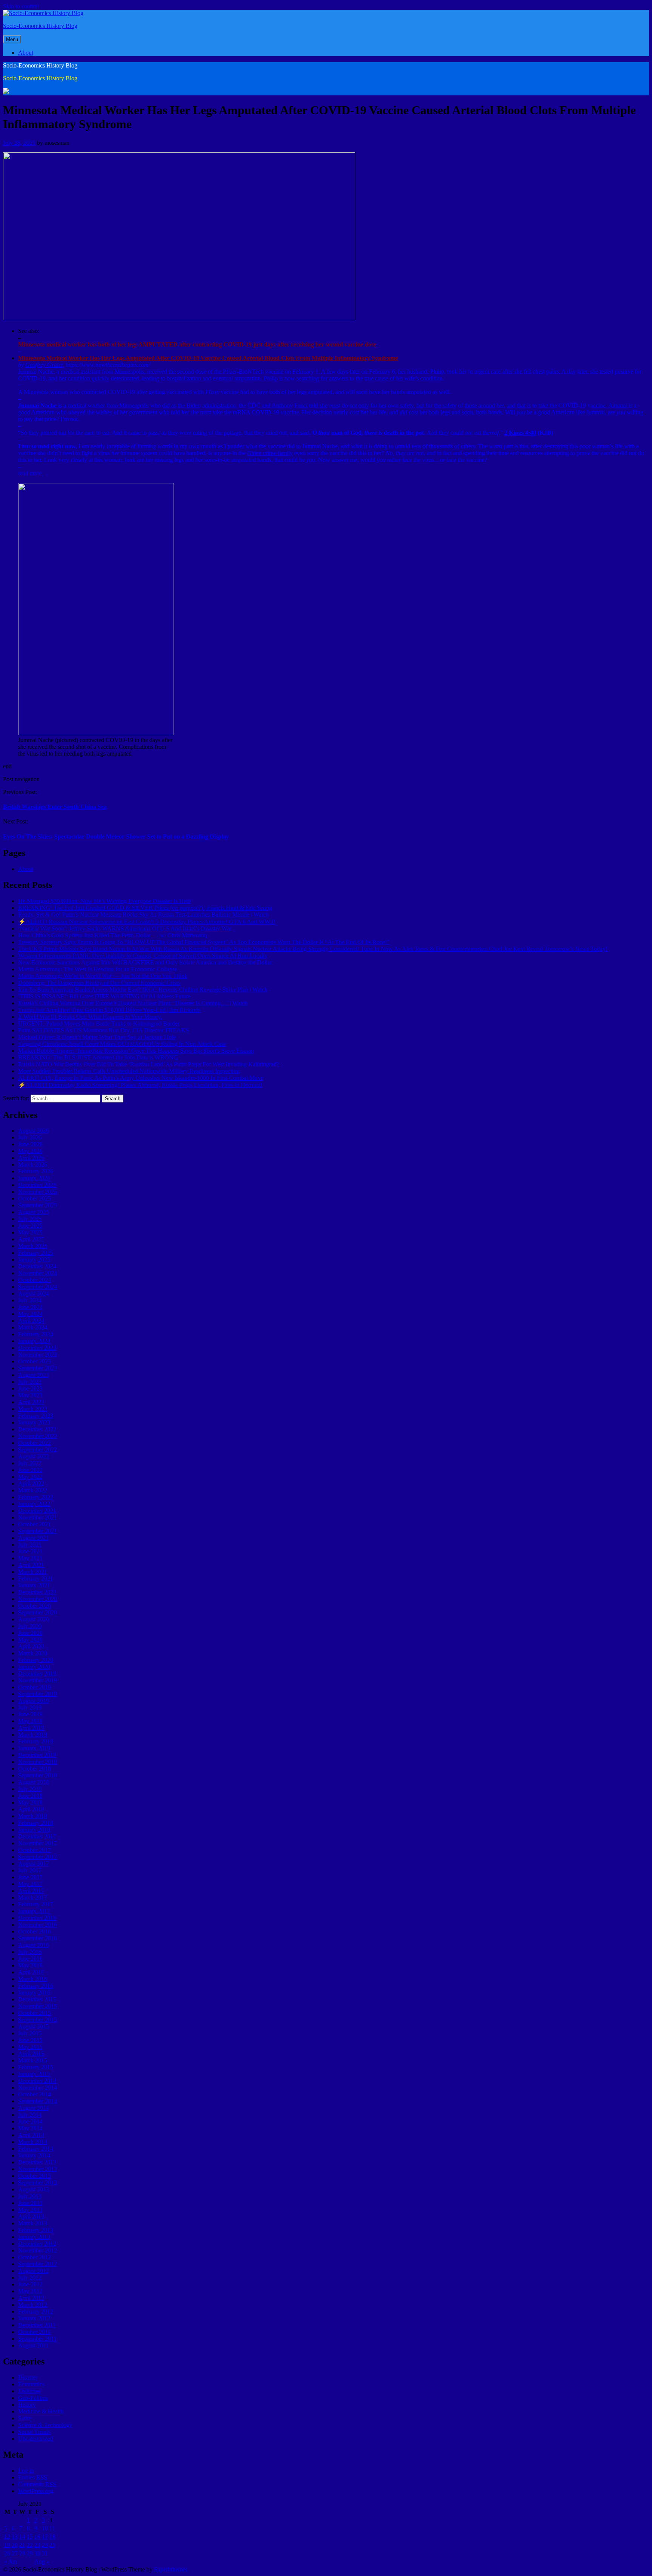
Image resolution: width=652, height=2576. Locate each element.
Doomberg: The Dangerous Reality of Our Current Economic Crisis (99, 983)
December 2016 (37, 1918)
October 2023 (35, 1361)
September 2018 (38, 1775)
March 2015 (33, 2060)
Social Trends (34, 2432)
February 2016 (36, 1986)
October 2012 (35, 2257)
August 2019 (34, 1701)
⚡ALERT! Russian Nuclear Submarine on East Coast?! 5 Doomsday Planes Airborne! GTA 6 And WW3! (147, 922)
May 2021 (30, 1558)
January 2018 (34, 1830)
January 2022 (34, 1504)
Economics (31, 2384)
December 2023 (37, 1348)
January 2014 (34, 2155)
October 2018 (35, 1769)
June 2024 (30, 1307)
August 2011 (33, 2345)
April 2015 (31, 2054)
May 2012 (30, 2291)
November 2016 (38, 1925)
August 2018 (34, 1782)
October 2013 (35, 2176)
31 (45, 2553)
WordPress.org (36, 2491)
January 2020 (34, 1667)
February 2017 (36, 1904)
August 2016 (34, 1945)
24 (45, 2545)
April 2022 (31, 1483)
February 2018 (36, 1823)
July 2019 (30, 1707)
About (26, 53)
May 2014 (30, 2128)
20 (15, 2545)
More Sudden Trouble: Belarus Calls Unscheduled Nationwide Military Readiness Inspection (129, 1071)
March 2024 (33, 1327)
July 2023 (30, 1382)
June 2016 (30, 1959)
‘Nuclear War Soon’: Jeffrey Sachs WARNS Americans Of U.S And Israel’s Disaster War (125, 928)
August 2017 (34, 1864)
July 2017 (30, 1870)
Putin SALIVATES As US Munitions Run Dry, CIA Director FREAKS (104, 1030)
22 (30, 2545)
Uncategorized (35, 2439)
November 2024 (38, 1273)
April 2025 (31, 1239)
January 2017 (34, 1911)
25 (52, 2545)
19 (7, 2545)
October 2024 (35, 1280)
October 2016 (35, 1931)
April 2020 (31, 1646)
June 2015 (30, 2040)
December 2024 (37, 1266)
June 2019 (30, 1714)
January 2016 (34, 1993)
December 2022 (37, 1429)
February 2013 (36, 2230)
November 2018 (38, 1762)
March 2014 (33, 2142)
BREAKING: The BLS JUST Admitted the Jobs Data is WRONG (98, 1057)
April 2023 (31, 1402)
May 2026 (30, 1151)
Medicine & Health (41, 2411)
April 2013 (31, 2216)
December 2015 (37, 1999)
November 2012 (38, 2250)
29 (30, 2553)
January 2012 (34, 2318)
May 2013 (30, 2210)
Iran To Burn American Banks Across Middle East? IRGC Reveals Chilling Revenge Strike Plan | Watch (143, 990)
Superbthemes (171, 2569)
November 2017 (38, 1843)
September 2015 (38, 2020)
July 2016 (30, 1952)
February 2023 (36, 1416)
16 (37, 2537)
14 (22, 2537)
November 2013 (38, 2169)
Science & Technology (45, 2425)
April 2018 (31, 1809)
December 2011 (37, 2325)
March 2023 (33, 1409)
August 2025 (34, 1212)
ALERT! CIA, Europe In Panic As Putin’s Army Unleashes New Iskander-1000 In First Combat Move (141, 1078)
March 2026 (33, 1165)
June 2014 (30, 2121)
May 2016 (30, 1965)
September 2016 (38, 1938)
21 (22, 2545)
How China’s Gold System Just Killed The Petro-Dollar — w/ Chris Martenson (113, 935)
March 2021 (33, 1572)
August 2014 (34, 2108)
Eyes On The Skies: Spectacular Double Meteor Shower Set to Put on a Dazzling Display (116, 836)
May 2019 (30, 1721)
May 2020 (30, 1640)
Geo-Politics (33, 2398)
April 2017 (31, 1891)
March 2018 (33, 1816)
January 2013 (34, 2237)
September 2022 (38, 1450)
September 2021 (38, 1531)
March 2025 (33, 1246)
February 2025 (36, 1253)
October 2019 (35, 1687)
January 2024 (34, 1341)
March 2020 (33, 1653)
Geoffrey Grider (44, 365)
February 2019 (36, 1741)
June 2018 (30, 1796)
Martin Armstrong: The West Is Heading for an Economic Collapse (98, 969)
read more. (31, 473)
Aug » (42, 2561)
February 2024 (36, 1334)
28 (22, 2553)
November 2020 (38, 1599)
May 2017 (30, 1884)
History (27, 2405)
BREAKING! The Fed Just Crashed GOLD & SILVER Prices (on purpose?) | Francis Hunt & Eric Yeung (145, 908)
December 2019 (37, 1674)
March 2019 (33, 1735)
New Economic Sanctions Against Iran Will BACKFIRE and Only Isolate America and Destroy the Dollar (145, 962)
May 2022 (30, 1477)
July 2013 (30, 2196)
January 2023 (34, 1422)
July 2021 (30, 1545)
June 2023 (30, 1388)
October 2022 (35, 1443)
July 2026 (30, 1137)
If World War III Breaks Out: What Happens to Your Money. (90, 1017)
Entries (33, 2477)
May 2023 (30, 1395)
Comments (37, 2484)
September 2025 (38, 1205)
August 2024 (34, 1293)
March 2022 (33, 1490)
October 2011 (34, 2332)
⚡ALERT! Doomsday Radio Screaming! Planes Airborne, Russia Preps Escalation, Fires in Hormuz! (140, 1085)
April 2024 (31, 1321)
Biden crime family (270, 453)
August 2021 (34, 1538)
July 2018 (30, 1789)
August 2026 (34, 1131)
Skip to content (21, 6)
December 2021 (37, 1511)
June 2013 (30, 2203)
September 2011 (37, 2339)
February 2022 (36, 1497)
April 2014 (31, 2135)
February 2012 (36, 2311)
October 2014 (35, 2094)
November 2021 (38, 1517)
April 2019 (31, 1728)
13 (15, 2537)
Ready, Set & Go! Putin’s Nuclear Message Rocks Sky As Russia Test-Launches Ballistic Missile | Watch (143, 915)
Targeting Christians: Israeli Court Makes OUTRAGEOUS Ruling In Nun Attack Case (122, 1044)
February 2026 (36, 1171)
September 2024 (38, 1287)
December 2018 (37, 1755)
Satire (25, 2418)
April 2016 (31, 1972)
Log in (26, 2471)
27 (15, 2553)
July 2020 (30, 1626)
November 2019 (38, 1680)
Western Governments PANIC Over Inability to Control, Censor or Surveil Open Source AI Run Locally (143, 956)
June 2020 (30, 1633)
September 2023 (38, 1368)
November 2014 (38, 2088)
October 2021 (35, 1524)
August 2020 (34, 1619)
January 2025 (34, 1260)
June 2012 (30, 2284)
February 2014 (36, 2149)
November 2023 (38, 1355)
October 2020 (35, 1606)
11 (52, 2528)
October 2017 (35, 1850)
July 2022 (30, 1463)
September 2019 (38, 1694)
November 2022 (38, 1436)
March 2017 (33, 1897)
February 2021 (36, 1579)
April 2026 (31, 1158)
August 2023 (34, 1375)
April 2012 (31, 2298)
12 (7, 2537)
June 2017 (30, 1877)
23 (37, 2545)
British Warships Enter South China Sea (55, 807)
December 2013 (37, 2162)
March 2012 (33, 2305)
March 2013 (33, 2223)
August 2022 (34, 1456)
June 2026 (30, 1144)
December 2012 (37, 2244)
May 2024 (30, 1314)
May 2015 (30, 2047)
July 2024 (30, 1300)
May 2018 (30, 1802)
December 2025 (37, 1185)
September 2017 (38, 1857)
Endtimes (29, 2391)
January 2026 (34, 1178)
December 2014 (37, 2081)
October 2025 (35, 1198)
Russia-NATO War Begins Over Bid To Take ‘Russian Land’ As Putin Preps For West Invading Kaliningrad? (149, 1064)
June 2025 (30, 1226)
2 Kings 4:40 (520, 433)
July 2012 (30, 2278)
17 (45, 2537)
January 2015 (34, 2074)
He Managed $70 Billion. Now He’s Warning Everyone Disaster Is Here (105, 901)
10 (45, 2528)
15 (30, 2537)
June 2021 (30, 1551)
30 (37, 2553)
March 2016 (33, 1979)
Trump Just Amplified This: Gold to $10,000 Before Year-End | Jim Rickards (109, 1010)
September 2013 (38, 2183)
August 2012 (34, 2271)
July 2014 (30, 2115)
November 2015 (38, 2006)
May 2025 (30, 1232)
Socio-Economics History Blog (40, 26)
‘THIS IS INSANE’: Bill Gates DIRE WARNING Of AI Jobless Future (104, 996)
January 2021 (34, 1585)
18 (52, 2537)
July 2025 (30, 1219)
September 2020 (38, 1612)
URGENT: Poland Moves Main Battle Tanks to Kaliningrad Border (99, 1023)
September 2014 (38, 2101)
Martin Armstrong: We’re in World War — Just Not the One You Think (103, 976)
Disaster (28, 2377)
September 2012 (38, 2264)
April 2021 (31, 1565)
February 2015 (36, 2067)
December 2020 (37, 1592)
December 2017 (37, 1836)
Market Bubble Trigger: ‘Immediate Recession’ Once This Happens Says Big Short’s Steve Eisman (136, 1051)
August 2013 (34, 2189)
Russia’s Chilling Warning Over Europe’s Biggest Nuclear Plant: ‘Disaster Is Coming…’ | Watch (133, 1003)
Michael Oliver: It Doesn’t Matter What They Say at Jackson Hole (97, 1037)
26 (7, 2553)
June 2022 (30, 1470)
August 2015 (34, 2026)
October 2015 (35, 2013)
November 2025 (38, 1192)
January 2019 (34, 1748)
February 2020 (36, 1660)
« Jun (11, 2561)
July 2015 (30, 2033)
